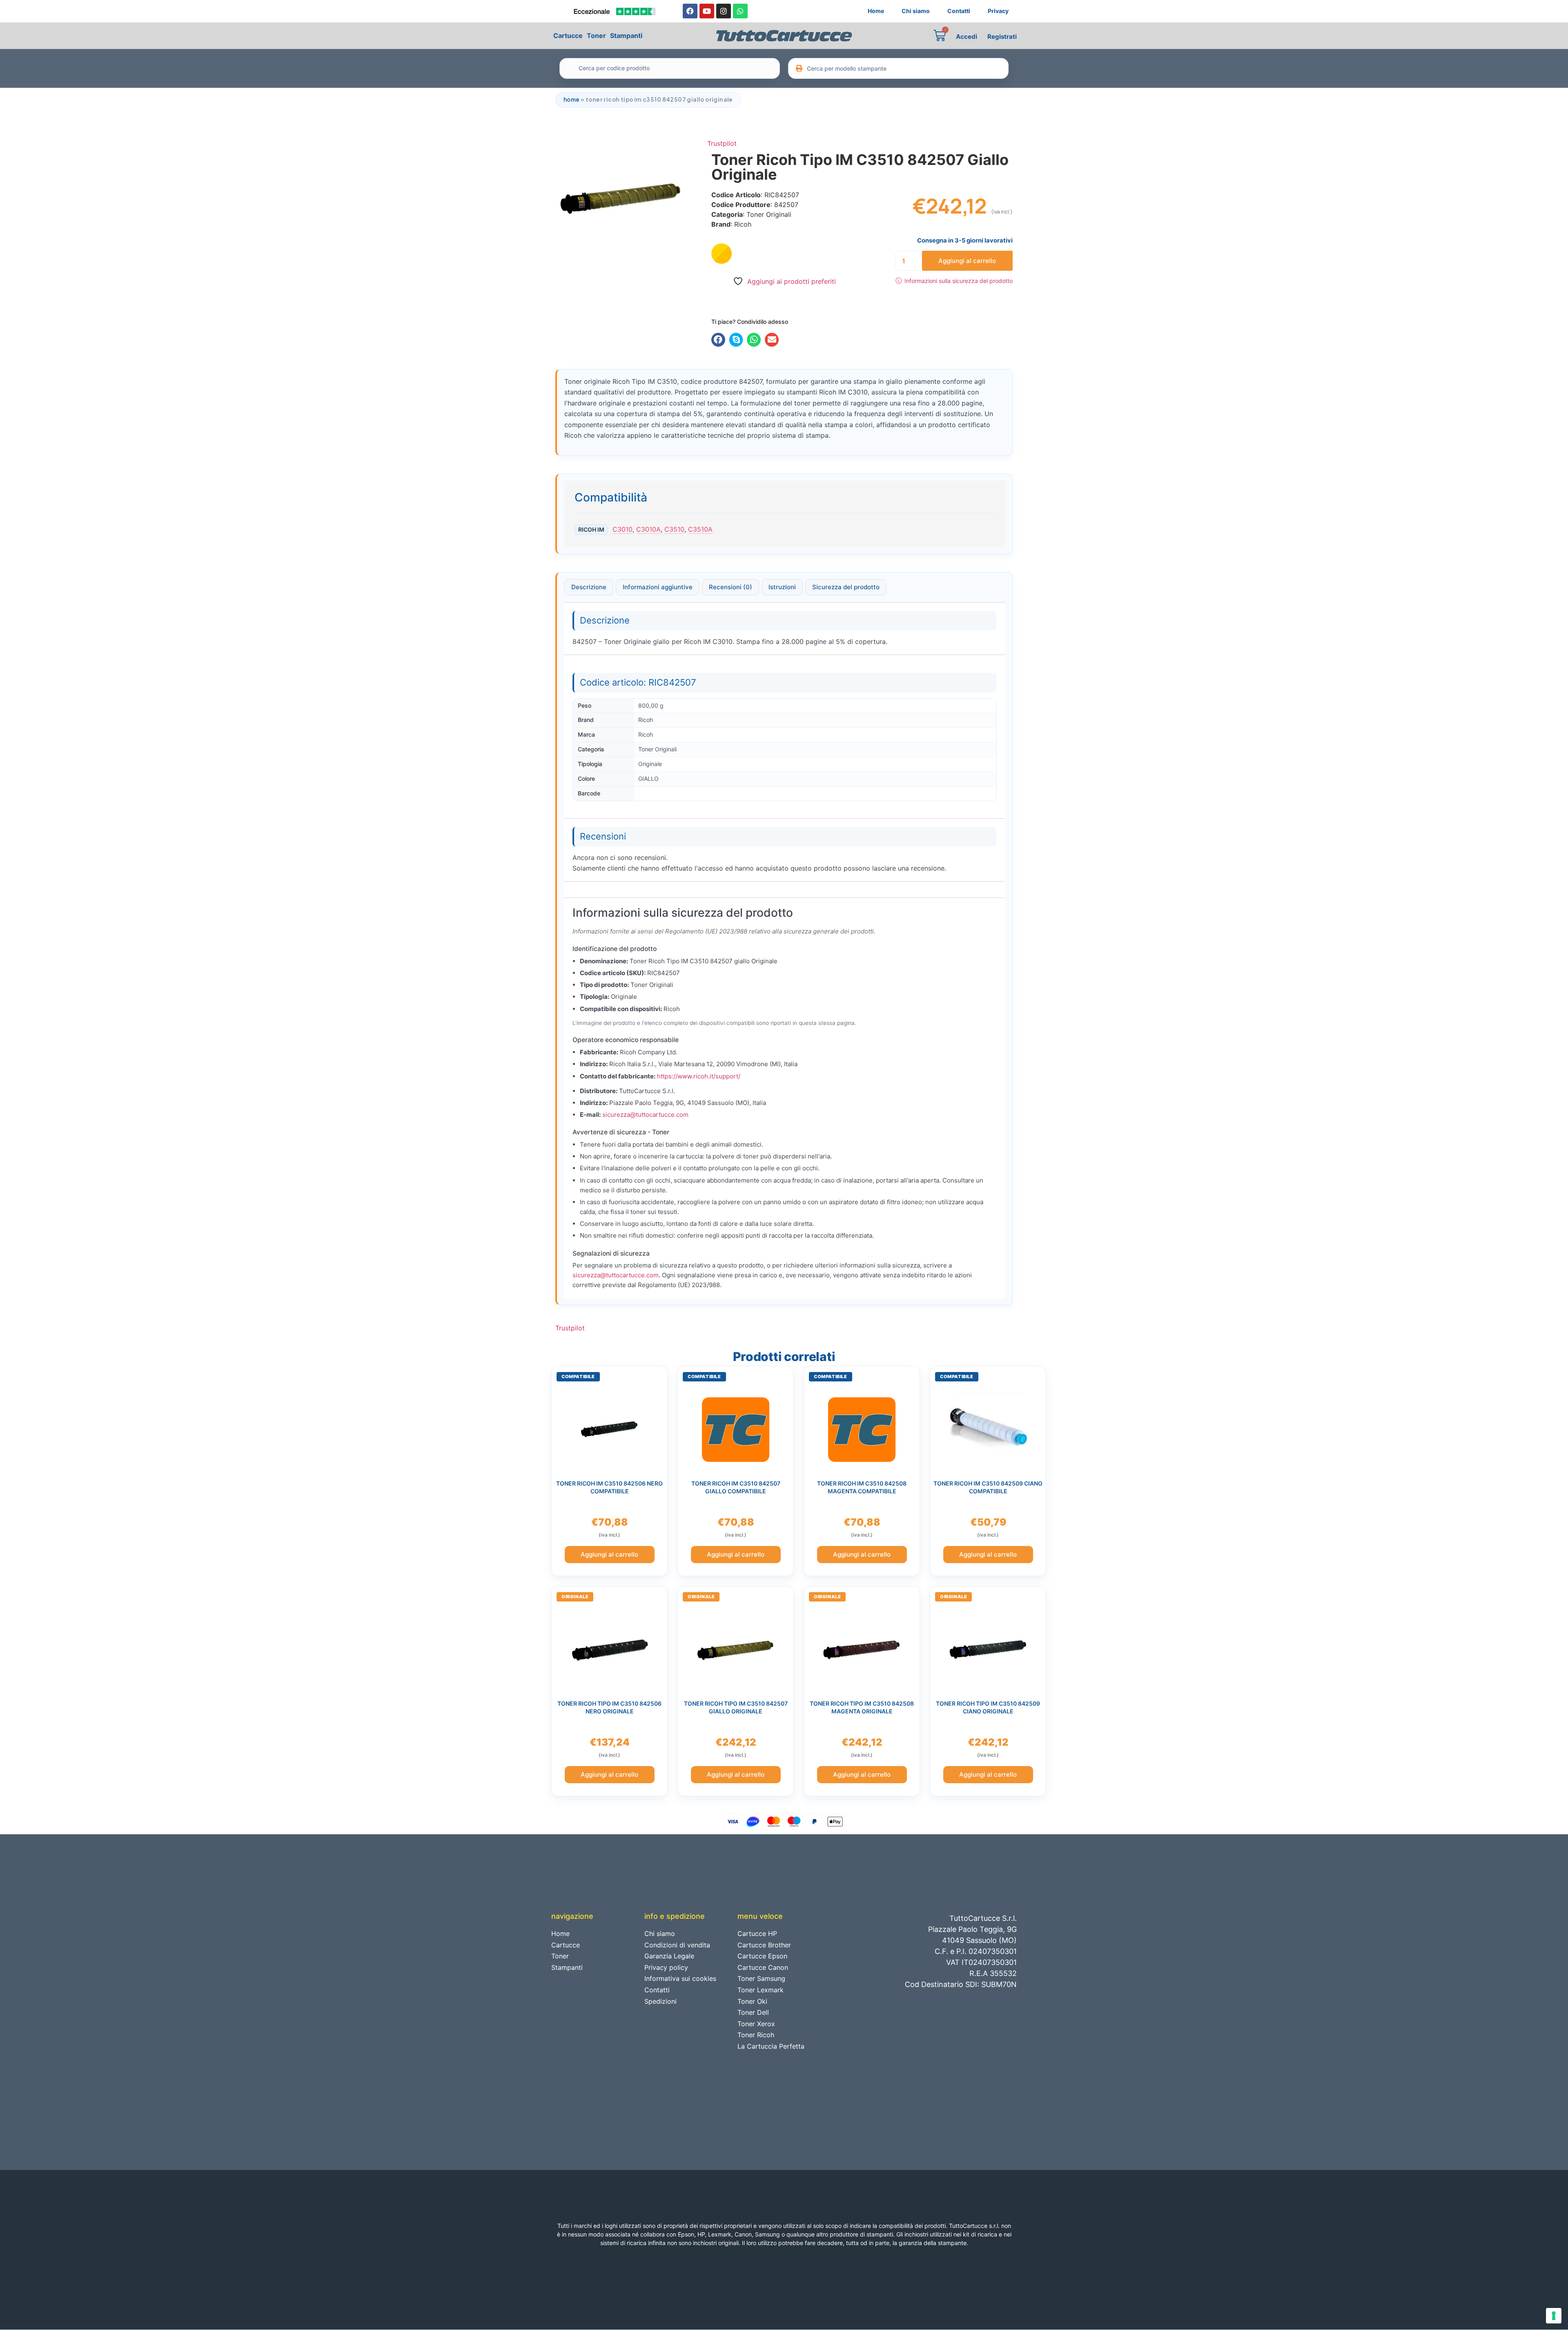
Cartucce (568, 36)
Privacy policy (666, 1967)
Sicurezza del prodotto (846, 587)
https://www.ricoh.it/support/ (699, 1076)
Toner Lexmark (761, 1990)
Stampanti (626, 36)
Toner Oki (752, 2001)
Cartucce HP (757, 1933)
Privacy (998, 11)
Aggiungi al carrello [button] (609, 1554)
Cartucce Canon (763, 1967)
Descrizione (589, 587)
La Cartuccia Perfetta (771, 2046)
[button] (718, 340)
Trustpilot (722, 143)
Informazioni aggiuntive (658, 587)
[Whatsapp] (740, 11)
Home (876, 11)
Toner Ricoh (756, 2035)
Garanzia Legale (669, 1956)
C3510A (700, 529)
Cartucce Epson (762, 1956)
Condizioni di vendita (677, 1945)
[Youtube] (707, 11)
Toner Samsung (761, 1978)
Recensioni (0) (731, 587)
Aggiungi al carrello (967, 261)
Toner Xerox (756, 2024)
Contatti (959, 11)
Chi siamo (916, 11)
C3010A (648, 529)
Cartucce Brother (764, 1945)
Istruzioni (782, 587)
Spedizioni (660, 2001)
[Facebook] (690, 11)
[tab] (589, 587)
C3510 (674, 529)
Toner (596, 36)
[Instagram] (724, 11)
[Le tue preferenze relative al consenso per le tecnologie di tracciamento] (1554, 2316)
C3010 (623, 529)
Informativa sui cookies (680, 1978)
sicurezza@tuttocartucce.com (645, 1115)
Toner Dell (753, 2012)
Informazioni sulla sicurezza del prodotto (954, 281)
